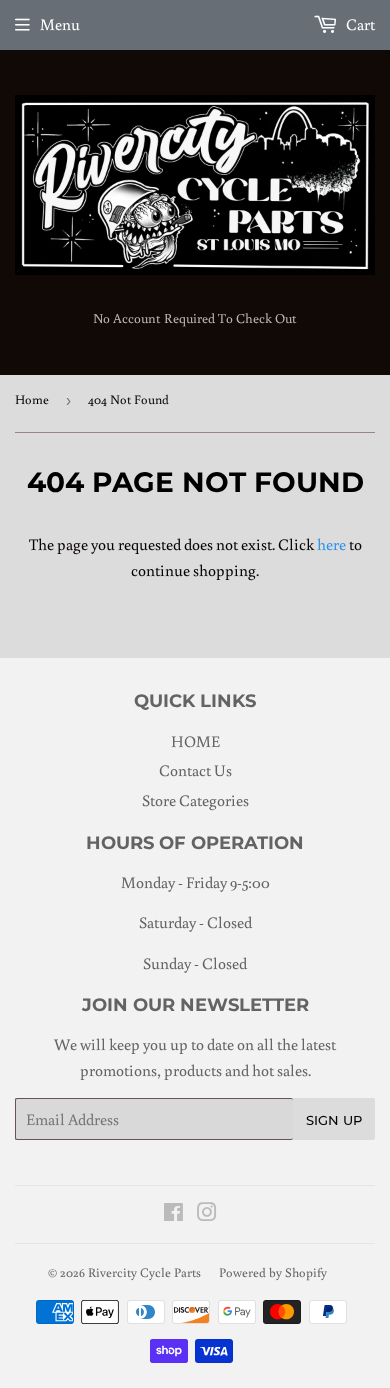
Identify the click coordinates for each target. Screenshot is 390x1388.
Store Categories (195, 800)
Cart (359, 24)
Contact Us (195, 770)
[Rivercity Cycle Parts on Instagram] (207, 1214)
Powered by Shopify (273, 1272)
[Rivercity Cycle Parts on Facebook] (173, 1214)
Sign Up (334, 1120)
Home (32, 399)
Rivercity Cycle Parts (144, 1272)
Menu (60, 24)
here (331, 544)
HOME (195, 741)
